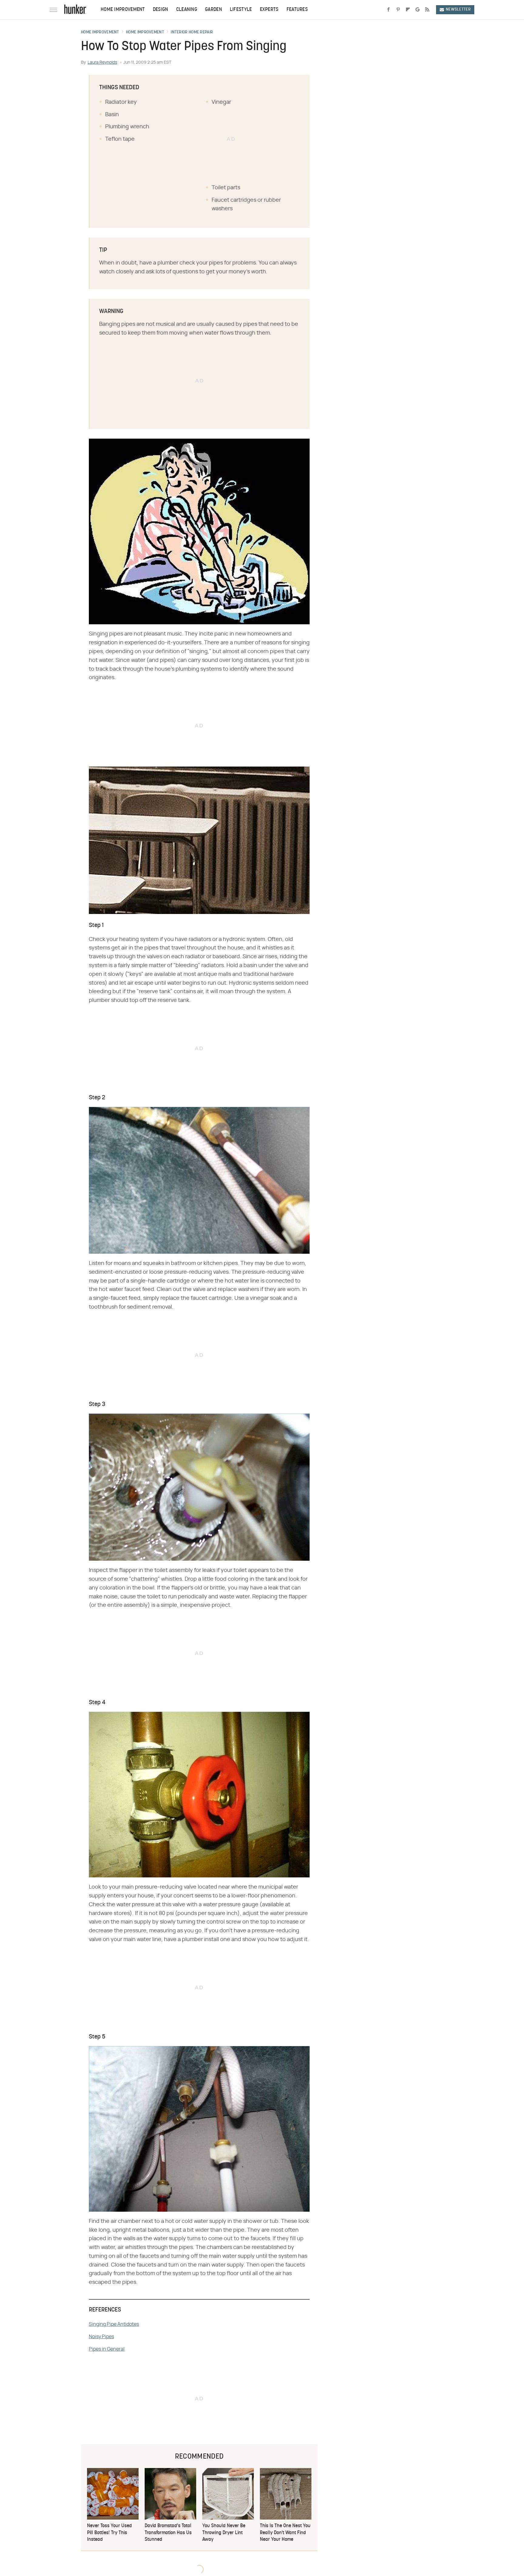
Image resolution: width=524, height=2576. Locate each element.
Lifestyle (241, 10)
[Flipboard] (408, 10)
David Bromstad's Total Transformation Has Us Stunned (168, 2533)
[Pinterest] (398, 10)
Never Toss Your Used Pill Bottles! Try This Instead (109, 2533)
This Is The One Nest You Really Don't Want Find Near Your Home (285, 2533)
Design (161, 10)
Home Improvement (123, 10)
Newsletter (458, 10)
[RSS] (427, 10)
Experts (269, 10)
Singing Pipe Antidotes (114, 2324)
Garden (213, 10)
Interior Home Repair (192, 32)
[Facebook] (388, 10)
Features (297, 10)
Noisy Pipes (101, 2337)
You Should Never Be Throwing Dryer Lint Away (224, 2533)
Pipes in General (107, 2349)
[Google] (418, 10)
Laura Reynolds (102, 62)
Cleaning (187, 10)
